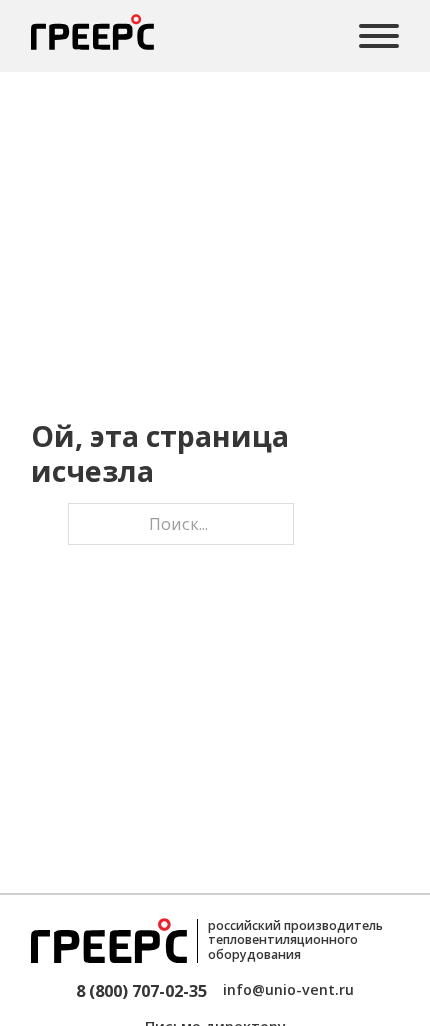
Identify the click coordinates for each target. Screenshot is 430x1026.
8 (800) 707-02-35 (141, 990)
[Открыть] (379, 36)
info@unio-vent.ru (288, 989)
